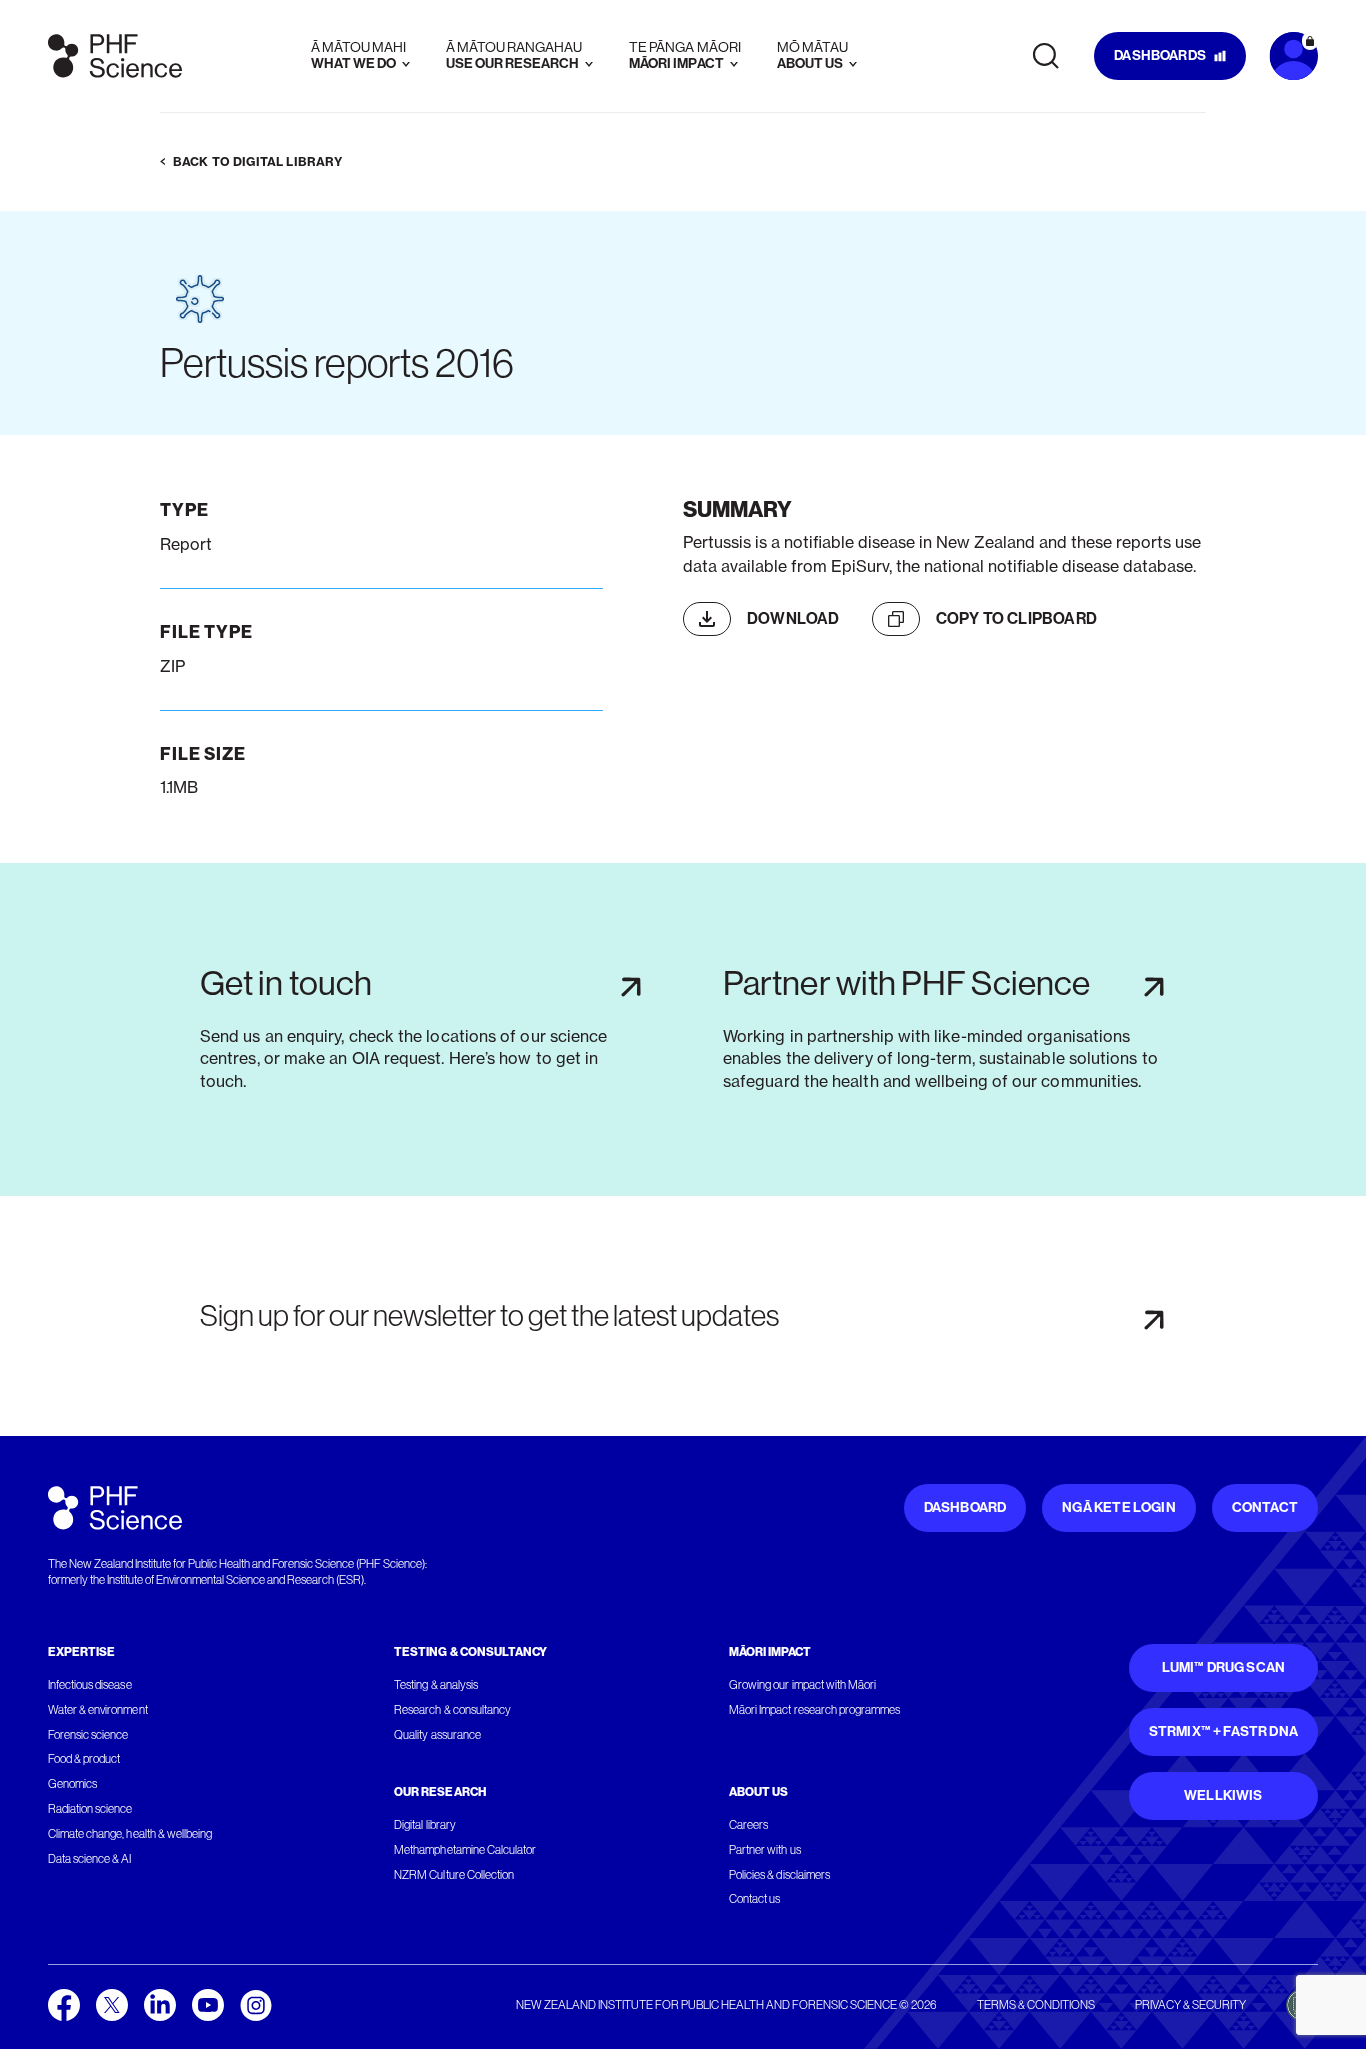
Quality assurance (437, 1735)
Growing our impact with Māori (802, 1685)
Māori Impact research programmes (814, 1710)
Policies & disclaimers (779, 1875)
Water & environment (98, 1710)
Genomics (72, 1784)
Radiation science (90, 1809)
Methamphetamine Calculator (465, 1850)
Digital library (424, 1825)
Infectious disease (90, 1685)
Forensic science (88, 1735)
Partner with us (764, 1850)
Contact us (754, 1899)
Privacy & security (1190, 2005)
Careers (748, 1825)
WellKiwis (1223, 1795)
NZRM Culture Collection (454, 1875)
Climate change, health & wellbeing (130, 1834)
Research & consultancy (452, 1710)
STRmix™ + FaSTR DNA (1223, 1731)
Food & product (84, 1759)
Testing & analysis (436, 1685)
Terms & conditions (1036, 2005)
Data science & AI (90, 1859)
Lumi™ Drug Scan (1224, 1667)
